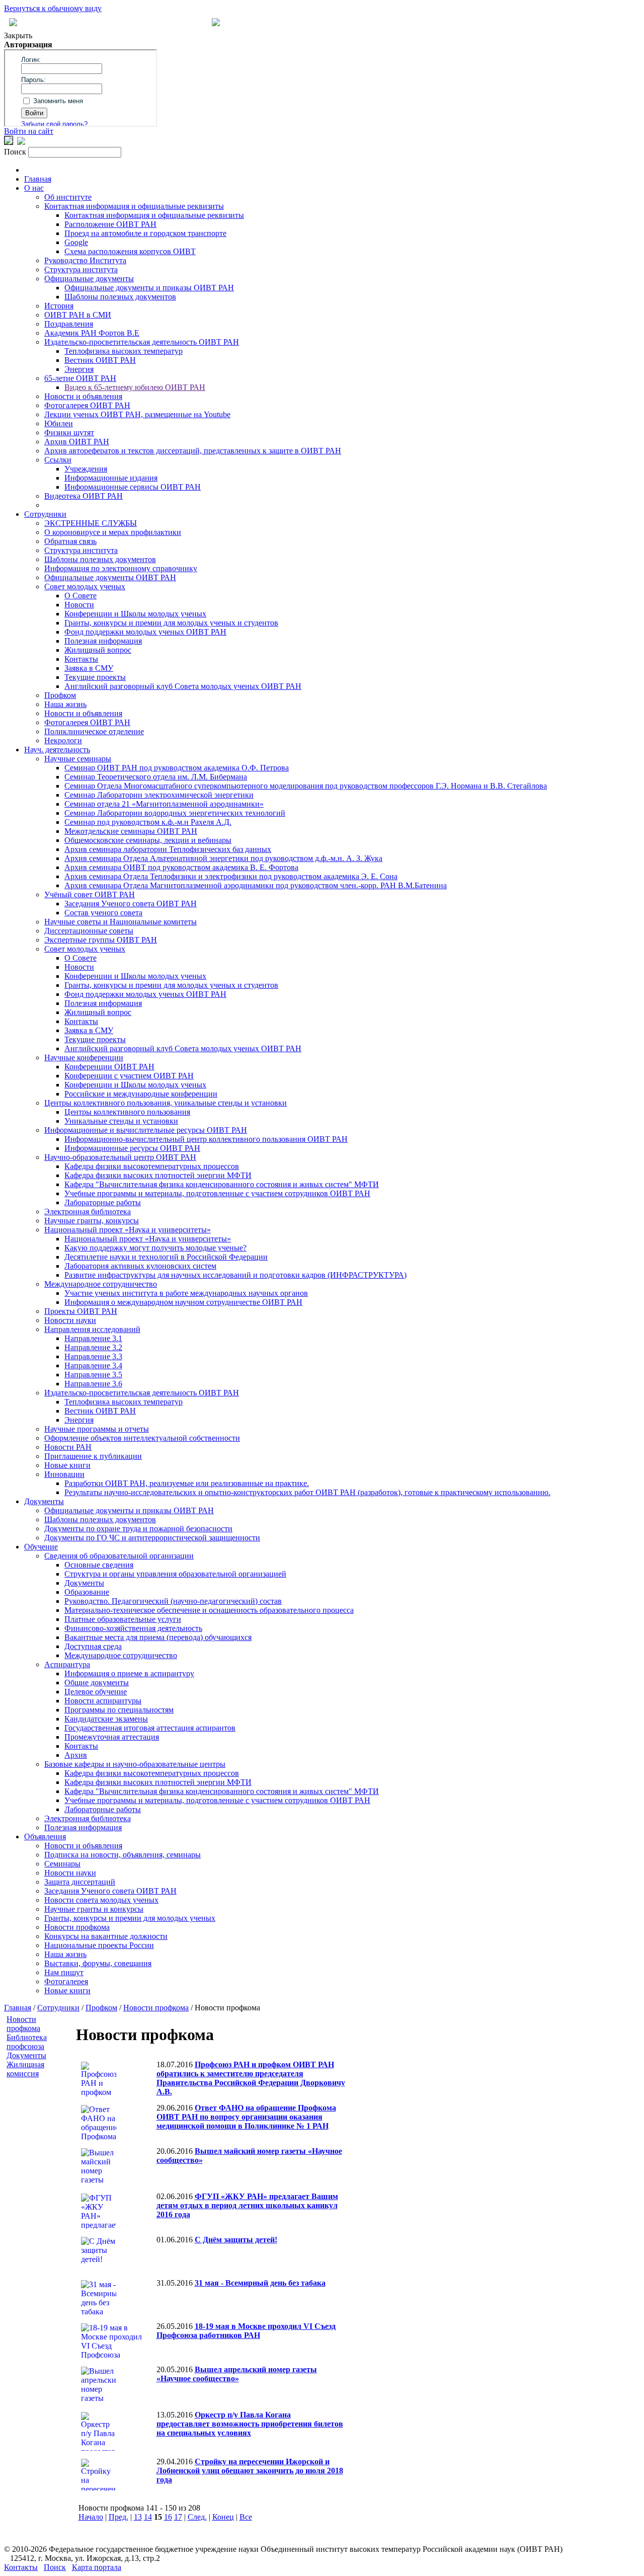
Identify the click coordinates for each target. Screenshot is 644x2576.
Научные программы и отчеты (97, 1429)
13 (138, 2517)
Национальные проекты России (99, 1945)
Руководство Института (85, 260)
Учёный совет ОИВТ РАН (90, 894)
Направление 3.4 (93, 1365)
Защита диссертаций (80, 1882)
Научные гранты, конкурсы (92, 1221)
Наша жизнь (65, 704)
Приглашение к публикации (93, 1456)
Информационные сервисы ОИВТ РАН (133, 487)
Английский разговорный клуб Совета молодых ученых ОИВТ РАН (183, 686)
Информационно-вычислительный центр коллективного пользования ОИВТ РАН (206, 1139)
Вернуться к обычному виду (53, 8)
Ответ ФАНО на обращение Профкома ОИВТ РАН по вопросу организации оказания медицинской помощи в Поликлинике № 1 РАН (246, 2117)
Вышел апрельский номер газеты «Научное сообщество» (237, 2374)
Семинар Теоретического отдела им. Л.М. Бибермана (156, 777)
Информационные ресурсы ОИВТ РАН (132, 1148)
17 (178, 2517)
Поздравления (69, 324)
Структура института (81, 269)
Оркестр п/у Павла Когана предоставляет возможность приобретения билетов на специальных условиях (250, 2424)
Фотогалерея (66, 1981)
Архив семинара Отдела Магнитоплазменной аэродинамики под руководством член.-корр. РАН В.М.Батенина (256, 885)
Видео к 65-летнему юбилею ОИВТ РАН (135, 387)
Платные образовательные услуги (123, 1619)
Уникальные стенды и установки (121, 1121)
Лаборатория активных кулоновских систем (140, 1266)
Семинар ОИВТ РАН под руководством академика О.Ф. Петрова (177, 768)
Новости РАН (68, 1447)
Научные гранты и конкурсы (94, 1909)
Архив (76, 1755)
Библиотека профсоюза (27, 2042)
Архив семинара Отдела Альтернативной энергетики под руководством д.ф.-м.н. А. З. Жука (223, 858)
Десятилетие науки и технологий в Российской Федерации (166, 1257)
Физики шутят (69, 433)
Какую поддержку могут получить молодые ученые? (155, 1248)
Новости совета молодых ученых (101, 1900)
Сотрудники (45, 514)
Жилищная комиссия (25, 2069)
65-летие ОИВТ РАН (80, 378)
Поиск (55, 2567)
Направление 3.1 (93, 1338)
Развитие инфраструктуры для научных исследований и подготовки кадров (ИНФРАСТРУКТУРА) (235, 1275)
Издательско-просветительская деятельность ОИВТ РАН (142, 342)
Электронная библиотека (88, 1212)
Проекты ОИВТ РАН (81, 1311)
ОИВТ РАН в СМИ (78, 315)
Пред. (118, 2517)
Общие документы (97, 1683)
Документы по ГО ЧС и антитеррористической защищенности (152, 1538)
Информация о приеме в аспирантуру (129, 1673)
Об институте (68, 197)
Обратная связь (70, 541)
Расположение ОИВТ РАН (110, 224)
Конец (223, 2517)
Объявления (45, 1837)
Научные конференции (84, 1058)
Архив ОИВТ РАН (77, 442)
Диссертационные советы (89, 931)
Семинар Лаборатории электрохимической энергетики (159, 795)
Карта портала (97, 2567)
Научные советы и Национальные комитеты (120, 922)
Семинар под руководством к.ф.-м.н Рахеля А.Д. (148, 822)
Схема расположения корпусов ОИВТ (130, 251)
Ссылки (58, 460)
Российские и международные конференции (141, 1094)
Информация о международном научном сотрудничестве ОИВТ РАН (183, 1302)
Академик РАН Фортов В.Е (92, 333)
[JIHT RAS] (21, 142)
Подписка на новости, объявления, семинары (123, 1855)
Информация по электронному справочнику (121, 568)
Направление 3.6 (93, 1384)
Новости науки (70, 1320)
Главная (38, 179)
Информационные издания (111, 478)
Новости (79, 605)
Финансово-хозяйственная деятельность (133, 1628)
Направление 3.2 (93, 1347)
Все (246, 2517)
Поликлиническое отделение (94, 731)
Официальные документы (89, 279)
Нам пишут (64, 1972)
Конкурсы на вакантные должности (106, 1936)
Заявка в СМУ (89, 668)
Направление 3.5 (93, 1375)
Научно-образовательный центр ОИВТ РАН (120, 1157)
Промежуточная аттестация (112, 1737)
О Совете (80, 596)
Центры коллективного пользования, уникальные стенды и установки (166, 1103)
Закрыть (18, 35)
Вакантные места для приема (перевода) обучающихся (158, 1637)
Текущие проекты (95, 677)
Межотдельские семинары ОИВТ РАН (131, 831)
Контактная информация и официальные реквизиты (134, 206)
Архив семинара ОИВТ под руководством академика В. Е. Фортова (181, 867)
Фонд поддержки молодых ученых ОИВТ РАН (145, 632)
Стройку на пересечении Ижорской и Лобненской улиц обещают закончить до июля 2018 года (250, 2471)
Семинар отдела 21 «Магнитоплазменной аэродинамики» (164, 804)
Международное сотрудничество (101, 1284)
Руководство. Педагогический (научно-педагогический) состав (173, 1601)
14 (148, 2517)
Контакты (81, 659)
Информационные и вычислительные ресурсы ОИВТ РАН (146, 1130)
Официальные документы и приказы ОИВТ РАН (149, 288)
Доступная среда (93, 1646)
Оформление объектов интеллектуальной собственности (142, 1438)
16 (168, 2517)
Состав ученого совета (103, 913)
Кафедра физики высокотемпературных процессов (152, 1166)
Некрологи (63, 740)
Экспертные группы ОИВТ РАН (101, 940)
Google (76, 242)
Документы (44, 1501)
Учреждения (86, 469)
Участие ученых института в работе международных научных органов (186, 1293)
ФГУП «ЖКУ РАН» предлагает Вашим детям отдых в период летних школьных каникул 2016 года (247, 2205)
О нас (34, 188)
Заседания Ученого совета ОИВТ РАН (131, 904)
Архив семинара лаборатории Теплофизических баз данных (168, 849)
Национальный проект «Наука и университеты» (128, 1230)
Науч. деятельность (57, 750)
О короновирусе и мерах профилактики (113, 532)
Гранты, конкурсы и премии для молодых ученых (130, 1918)
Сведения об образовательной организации (119, 1556)
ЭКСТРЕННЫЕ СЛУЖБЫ (91, 523)
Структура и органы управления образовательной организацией (175, 1574)
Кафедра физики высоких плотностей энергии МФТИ (158, 1175)
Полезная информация (103, 641)
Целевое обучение (96, 1692)
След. (197, 2517)
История (59, 306)
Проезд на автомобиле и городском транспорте (145, 233)
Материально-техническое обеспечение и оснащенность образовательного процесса (209, 1610)
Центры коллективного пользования (127, 1112)
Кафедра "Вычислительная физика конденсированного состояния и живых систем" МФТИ (222, 1184)
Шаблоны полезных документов (120, 297)
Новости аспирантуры (103, 1701)
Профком (60, 695)
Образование (87, 1592)
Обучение (41, 1547)
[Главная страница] (216, 23)
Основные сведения (99, 1565)
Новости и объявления (83, 396)
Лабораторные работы (103, 1202)
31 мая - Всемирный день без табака (260, 2283)
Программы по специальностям (119, 1710)
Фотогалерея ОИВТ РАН (87, 405)
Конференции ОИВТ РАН (109, 1067)
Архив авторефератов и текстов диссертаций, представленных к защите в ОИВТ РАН (193, 451)
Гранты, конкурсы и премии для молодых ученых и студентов (171, 623)
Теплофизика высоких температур (124, 351)
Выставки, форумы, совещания (98, 1963)
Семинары (62, 1864)
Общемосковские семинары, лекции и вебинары (148, 840)
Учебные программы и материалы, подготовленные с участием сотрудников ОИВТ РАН (217, 1193)
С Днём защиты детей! (236, 2240)
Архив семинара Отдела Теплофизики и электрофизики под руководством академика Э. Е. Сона (231, 876)
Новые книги (67, 1465)
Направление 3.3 (93, 1356)
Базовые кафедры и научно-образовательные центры (135, 1764)
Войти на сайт (29, 131)
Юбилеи (59, 423)
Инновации (64, 1474)
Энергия (79, 369)
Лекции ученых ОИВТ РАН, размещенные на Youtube (137, 414)
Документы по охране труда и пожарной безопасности (138, 1529)
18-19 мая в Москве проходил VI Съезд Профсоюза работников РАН (246, 2331)
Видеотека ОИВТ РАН (84, 496)
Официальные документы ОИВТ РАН (110, 577)
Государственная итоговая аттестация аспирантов (150, 1728)
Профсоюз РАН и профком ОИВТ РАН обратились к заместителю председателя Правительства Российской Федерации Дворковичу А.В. (251, 2078)
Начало (91, 2517)
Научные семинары (78, 759)
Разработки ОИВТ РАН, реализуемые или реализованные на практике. (187, 1483)
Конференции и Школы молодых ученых (135, 614)
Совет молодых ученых (85, 587)
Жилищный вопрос (98, 650)
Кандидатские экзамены (106, 1719)
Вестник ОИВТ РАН (100, 360)
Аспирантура (67, 1664)
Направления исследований (92, 1329)
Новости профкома (77, 1927)
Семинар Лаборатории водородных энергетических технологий (175, 813)
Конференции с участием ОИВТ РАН (129, 1076)
